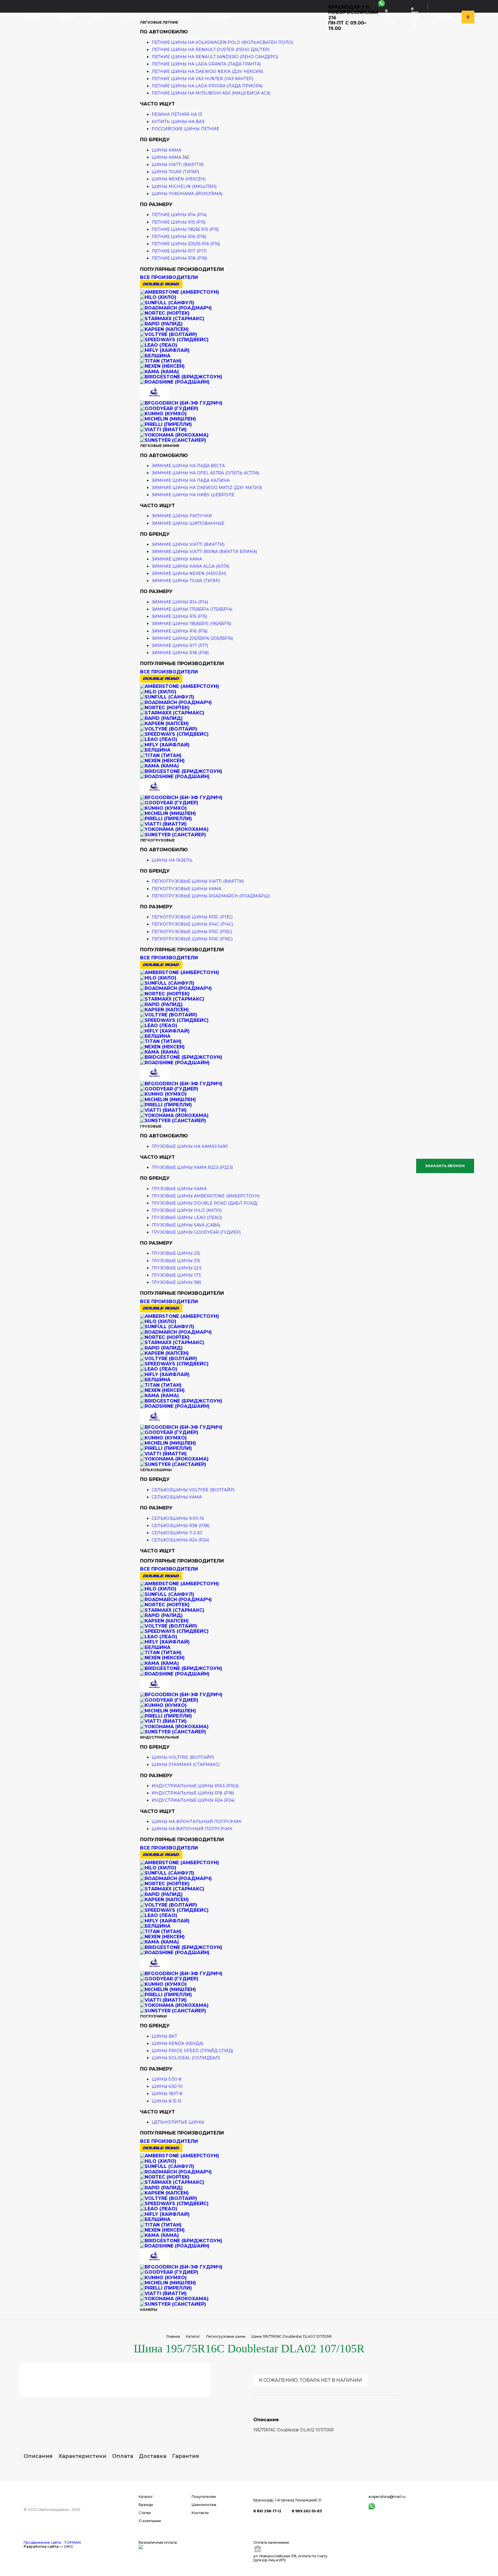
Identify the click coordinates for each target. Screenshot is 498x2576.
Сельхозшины (156, 1470)
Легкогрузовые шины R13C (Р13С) (192, 917)
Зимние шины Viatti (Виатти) (188, 544)
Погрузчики (153, 2016)
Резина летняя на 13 (177, 114)
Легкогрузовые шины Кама (186, 889)
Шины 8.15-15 (166, 2101)
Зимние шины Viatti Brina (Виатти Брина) (204, 552)
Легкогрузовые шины (226, 2336)
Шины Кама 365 (170, 157)
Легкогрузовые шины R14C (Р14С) (192, 924)
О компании (134, 17)
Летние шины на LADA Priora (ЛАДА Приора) (207, 86)
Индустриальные (160, 1737)
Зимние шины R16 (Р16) (180, 631)
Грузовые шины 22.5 (177, 1268)
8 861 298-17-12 (389, 17)
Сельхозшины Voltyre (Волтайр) (193, 1490)
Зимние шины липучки (182, 516)
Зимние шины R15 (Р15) (179, 616)
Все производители (169, 277)
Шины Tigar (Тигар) (175, 172)
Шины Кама (166, 150)
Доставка (153, 2456)
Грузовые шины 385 (176, 1282)
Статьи (97, 17)
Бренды (66, 17)
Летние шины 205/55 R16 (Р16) (186, 244)
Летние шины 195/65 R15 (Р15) (185, 229)
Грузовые (151, 1126)
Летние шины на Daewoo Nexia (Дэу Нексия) (207, 71)
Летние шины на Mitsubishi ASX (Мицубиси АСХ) (211, 93)
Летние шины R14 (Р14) (179, 215)
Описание (38, 2456)
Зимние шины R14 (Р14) (180, 602)
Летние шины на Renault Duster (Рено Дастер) (211, 50)
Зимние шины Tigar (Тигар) (186, 581)
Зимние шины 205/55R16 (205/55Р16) (192, 638)
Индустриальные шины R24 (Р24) (193, 1800)
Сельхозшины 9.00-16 (178, 1518)
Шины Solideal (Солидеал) (186, 2058)
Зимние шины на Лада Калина (191, 480)
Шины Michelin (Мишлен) (184, 186)
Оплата (123, 2456)
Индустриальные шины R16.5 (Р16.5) (195, 1786)
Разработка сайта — (48, 2546)
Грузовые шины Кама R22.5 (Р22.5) (192, 1167)
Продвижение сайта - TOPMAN (52, 2542)
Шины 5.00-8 (167, 2079)
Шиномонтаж (204, 2505)
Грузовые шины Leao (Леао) (187, 1218)
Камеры (149, 2310)
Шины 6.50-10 (167, 2086)
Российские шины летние (185, 129)
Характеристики (82, 2456)
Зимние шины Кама (177, 559)
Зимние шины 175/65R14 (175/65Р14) (192, 609)
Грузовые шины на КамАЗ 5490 (190, 1146)
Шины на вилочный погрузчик (192, 1829)
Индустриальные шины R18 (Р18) (193, 1793)
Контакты (218, 17)
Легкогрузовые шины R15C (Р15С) (192, 932)
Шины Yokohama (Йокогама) (187, 194)
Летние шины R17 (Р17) (179, 251)
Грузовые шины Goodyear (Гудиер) (196, 1232)
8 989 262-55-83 (415, 17)
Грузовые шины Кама (179, 1189)
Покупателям (177, 17)
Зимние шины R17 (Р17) (180, 646)
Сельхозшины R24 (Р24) (180, 1540)
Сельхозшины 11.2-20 (177, 1533)
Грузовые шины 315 (176, 1261)
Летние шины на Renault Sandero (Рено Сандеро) (215, 57)
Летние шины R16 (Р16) (179, 237)
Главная (173, 2336)
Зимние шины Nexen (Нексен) (189, 573)
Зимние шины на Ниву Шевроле (193, 495)
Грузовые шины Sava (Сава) (186, 1225)
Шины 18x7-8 (167, 2094)
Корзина (444, 17)
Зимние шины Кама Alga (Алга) (190, 566)
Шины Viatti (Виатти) (178, 165)
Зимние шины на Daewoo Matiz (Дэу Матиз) (207, 488)
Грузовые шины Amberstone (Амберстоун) (206, 1196)
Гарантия (186, 2456)
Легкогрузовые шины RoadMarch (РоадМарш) (211, 896)
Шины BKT (164, 2036)
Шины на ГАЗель (172, 860)
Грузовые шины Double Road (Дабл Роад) (205, 1203)
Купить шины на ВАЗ (178, 122)
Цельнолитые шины (178, 2122)
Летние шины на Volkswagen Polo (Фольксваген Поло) (222, 42)
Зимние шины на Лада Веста (188, 466)
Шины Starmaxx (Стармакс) (186, 1764)
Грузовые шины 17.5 (176, 1275)
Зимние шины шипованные (188, 523)
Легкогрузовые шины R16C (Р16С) (192, 939)
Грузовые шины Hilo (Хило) (187, 1210)
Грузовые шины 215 (176, 1253)
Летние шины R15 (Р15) (179, 222)
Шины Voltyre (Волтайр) (183, 1757)
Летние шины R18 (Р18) (179, 258)
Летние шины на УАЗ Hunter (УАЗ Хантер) (202, 79)
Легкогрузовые (157, 840)
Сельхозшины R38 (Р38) (181, 1526)
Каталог (32, 17)
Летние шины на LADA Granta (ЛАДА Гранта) (206, 64)
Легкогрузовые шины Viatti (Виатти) (198, 881)
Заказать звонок (445, 1166)
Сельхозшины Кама (177, 1497)
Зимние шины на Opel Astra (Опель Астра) (205, 473)
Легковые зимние (160, 446)
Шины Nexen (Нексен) (179, 179)
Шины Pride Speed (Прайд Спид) (192, 2051)
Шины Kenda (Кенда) (177, 2043)
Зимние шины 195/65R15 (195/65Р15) (191, 624)
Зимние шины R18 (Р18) (180, 653)
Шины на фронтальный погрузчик (197, 1822)
